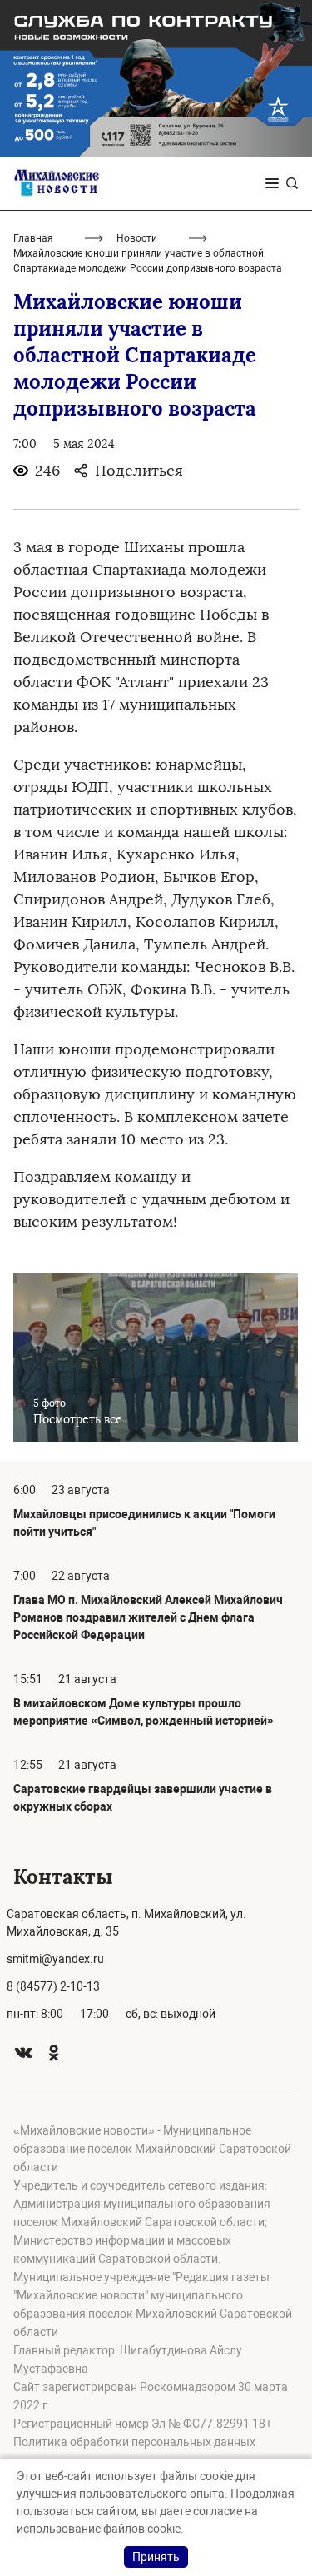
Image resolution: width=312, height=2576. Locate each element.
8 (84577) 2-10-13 (53, 1986)
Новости (137, 238)
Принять (156, 2557)
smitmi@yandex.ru (55, 1959)
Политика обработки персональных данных (134, 2442)
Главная (33, 238)
